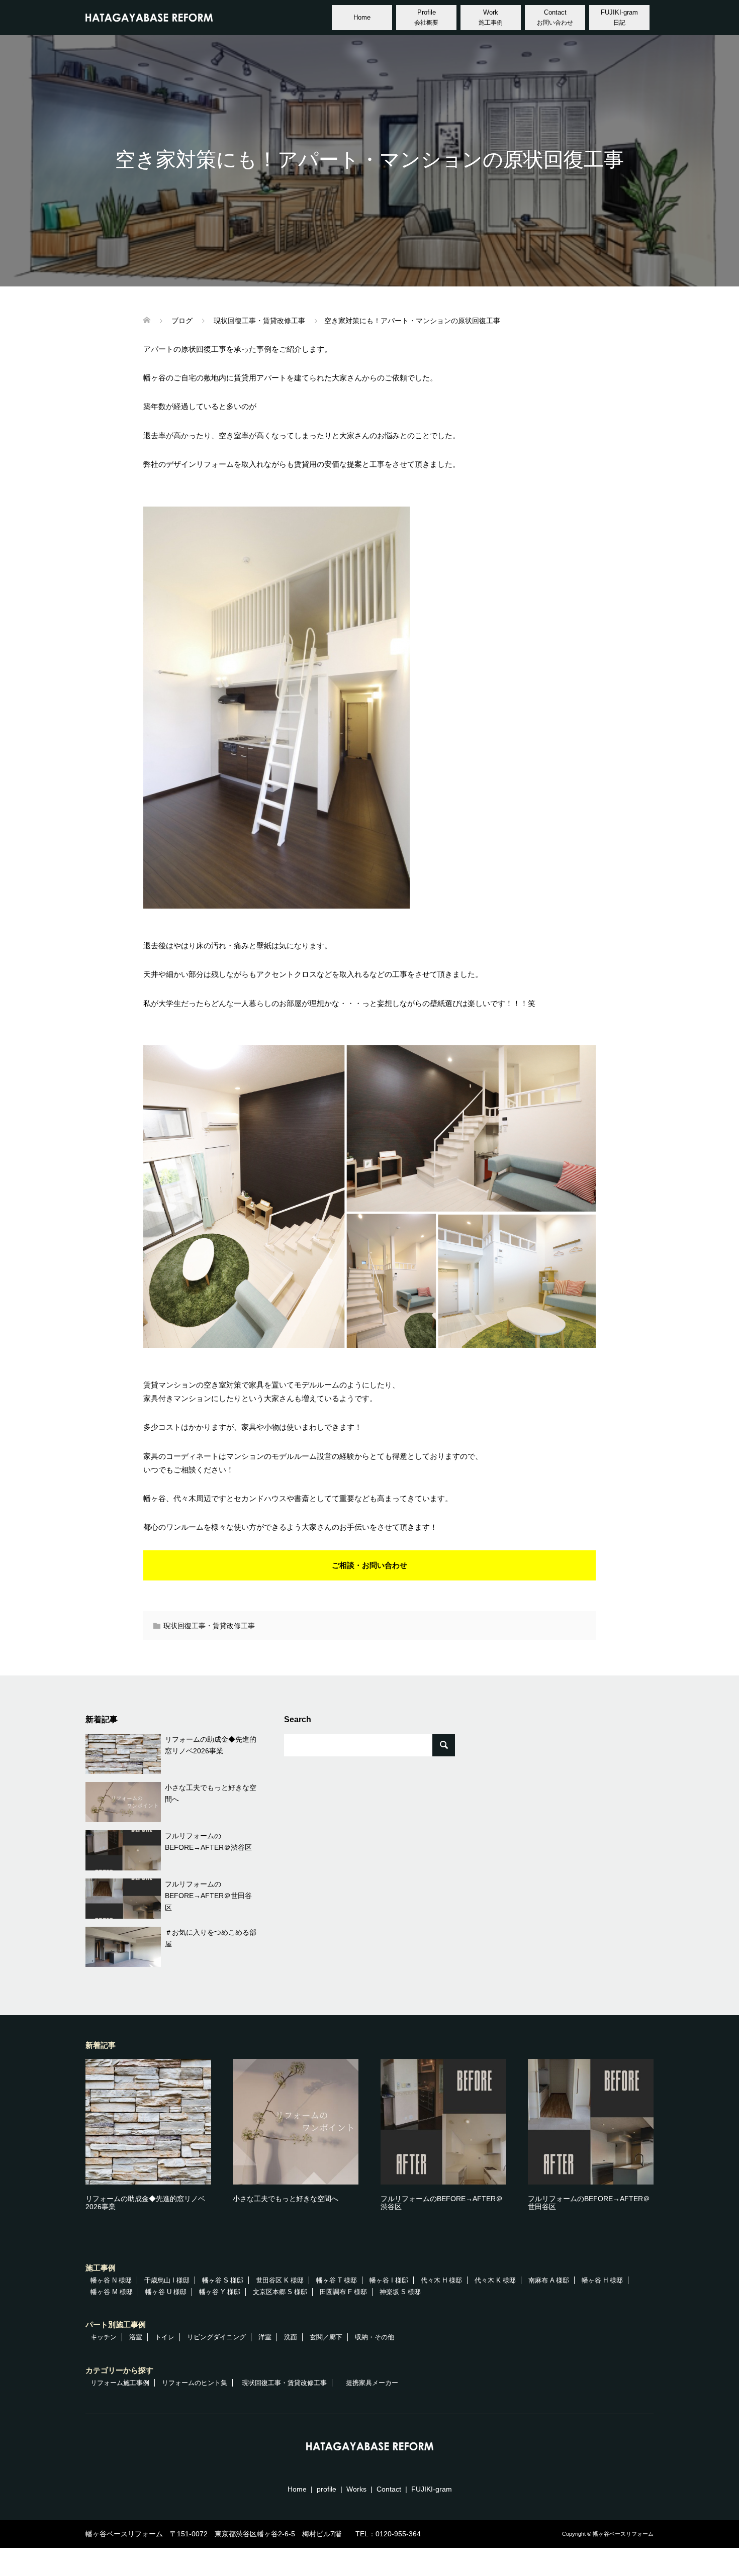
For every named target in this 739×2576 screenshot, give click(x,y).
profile (327, 2489)
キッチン (104, 2337)
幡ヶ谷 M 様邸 (112, 2292)
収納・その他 (375, 2337)
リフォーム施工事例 (120, 2383)
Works (356, 2489)
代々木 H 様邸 (441, 2280)
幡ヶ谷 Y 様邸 (220, 2292)
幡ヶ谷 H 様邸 (602, 2280)
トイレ (165, 2337)
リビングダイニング (216, 2337)
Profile (426, 17)
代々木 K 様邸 (495, 2280)
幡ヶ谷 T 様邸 (337, 2280)
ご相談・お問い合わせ (369, 1565)
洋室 (265, 2337)
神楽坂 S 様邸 (400, 2292)
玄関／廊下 (326, 2337)
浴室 (136, 2337)
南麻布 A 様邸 (549, 2280)
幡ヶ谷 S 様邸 (223, 2280)
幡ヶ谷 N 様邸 (111, 2280)
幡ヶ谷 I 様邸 (389, 2280)
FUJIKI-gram (619, 17)
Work (491, 17)
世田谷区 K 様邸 (280, 2280)
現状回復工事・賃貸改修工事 (209, 1626)
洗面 (291, 2337)
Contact (555, 17)
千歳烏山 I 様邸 (167, 2280)
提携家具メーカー (372, 2383)
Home (362, 17)
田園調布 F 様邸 (343, 2292)
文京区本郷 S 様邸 (280, 2292)
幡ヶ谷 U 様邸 (166, 2292)
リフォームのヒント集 (195, 2383)
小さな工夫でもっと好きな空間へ (286, 2199)
